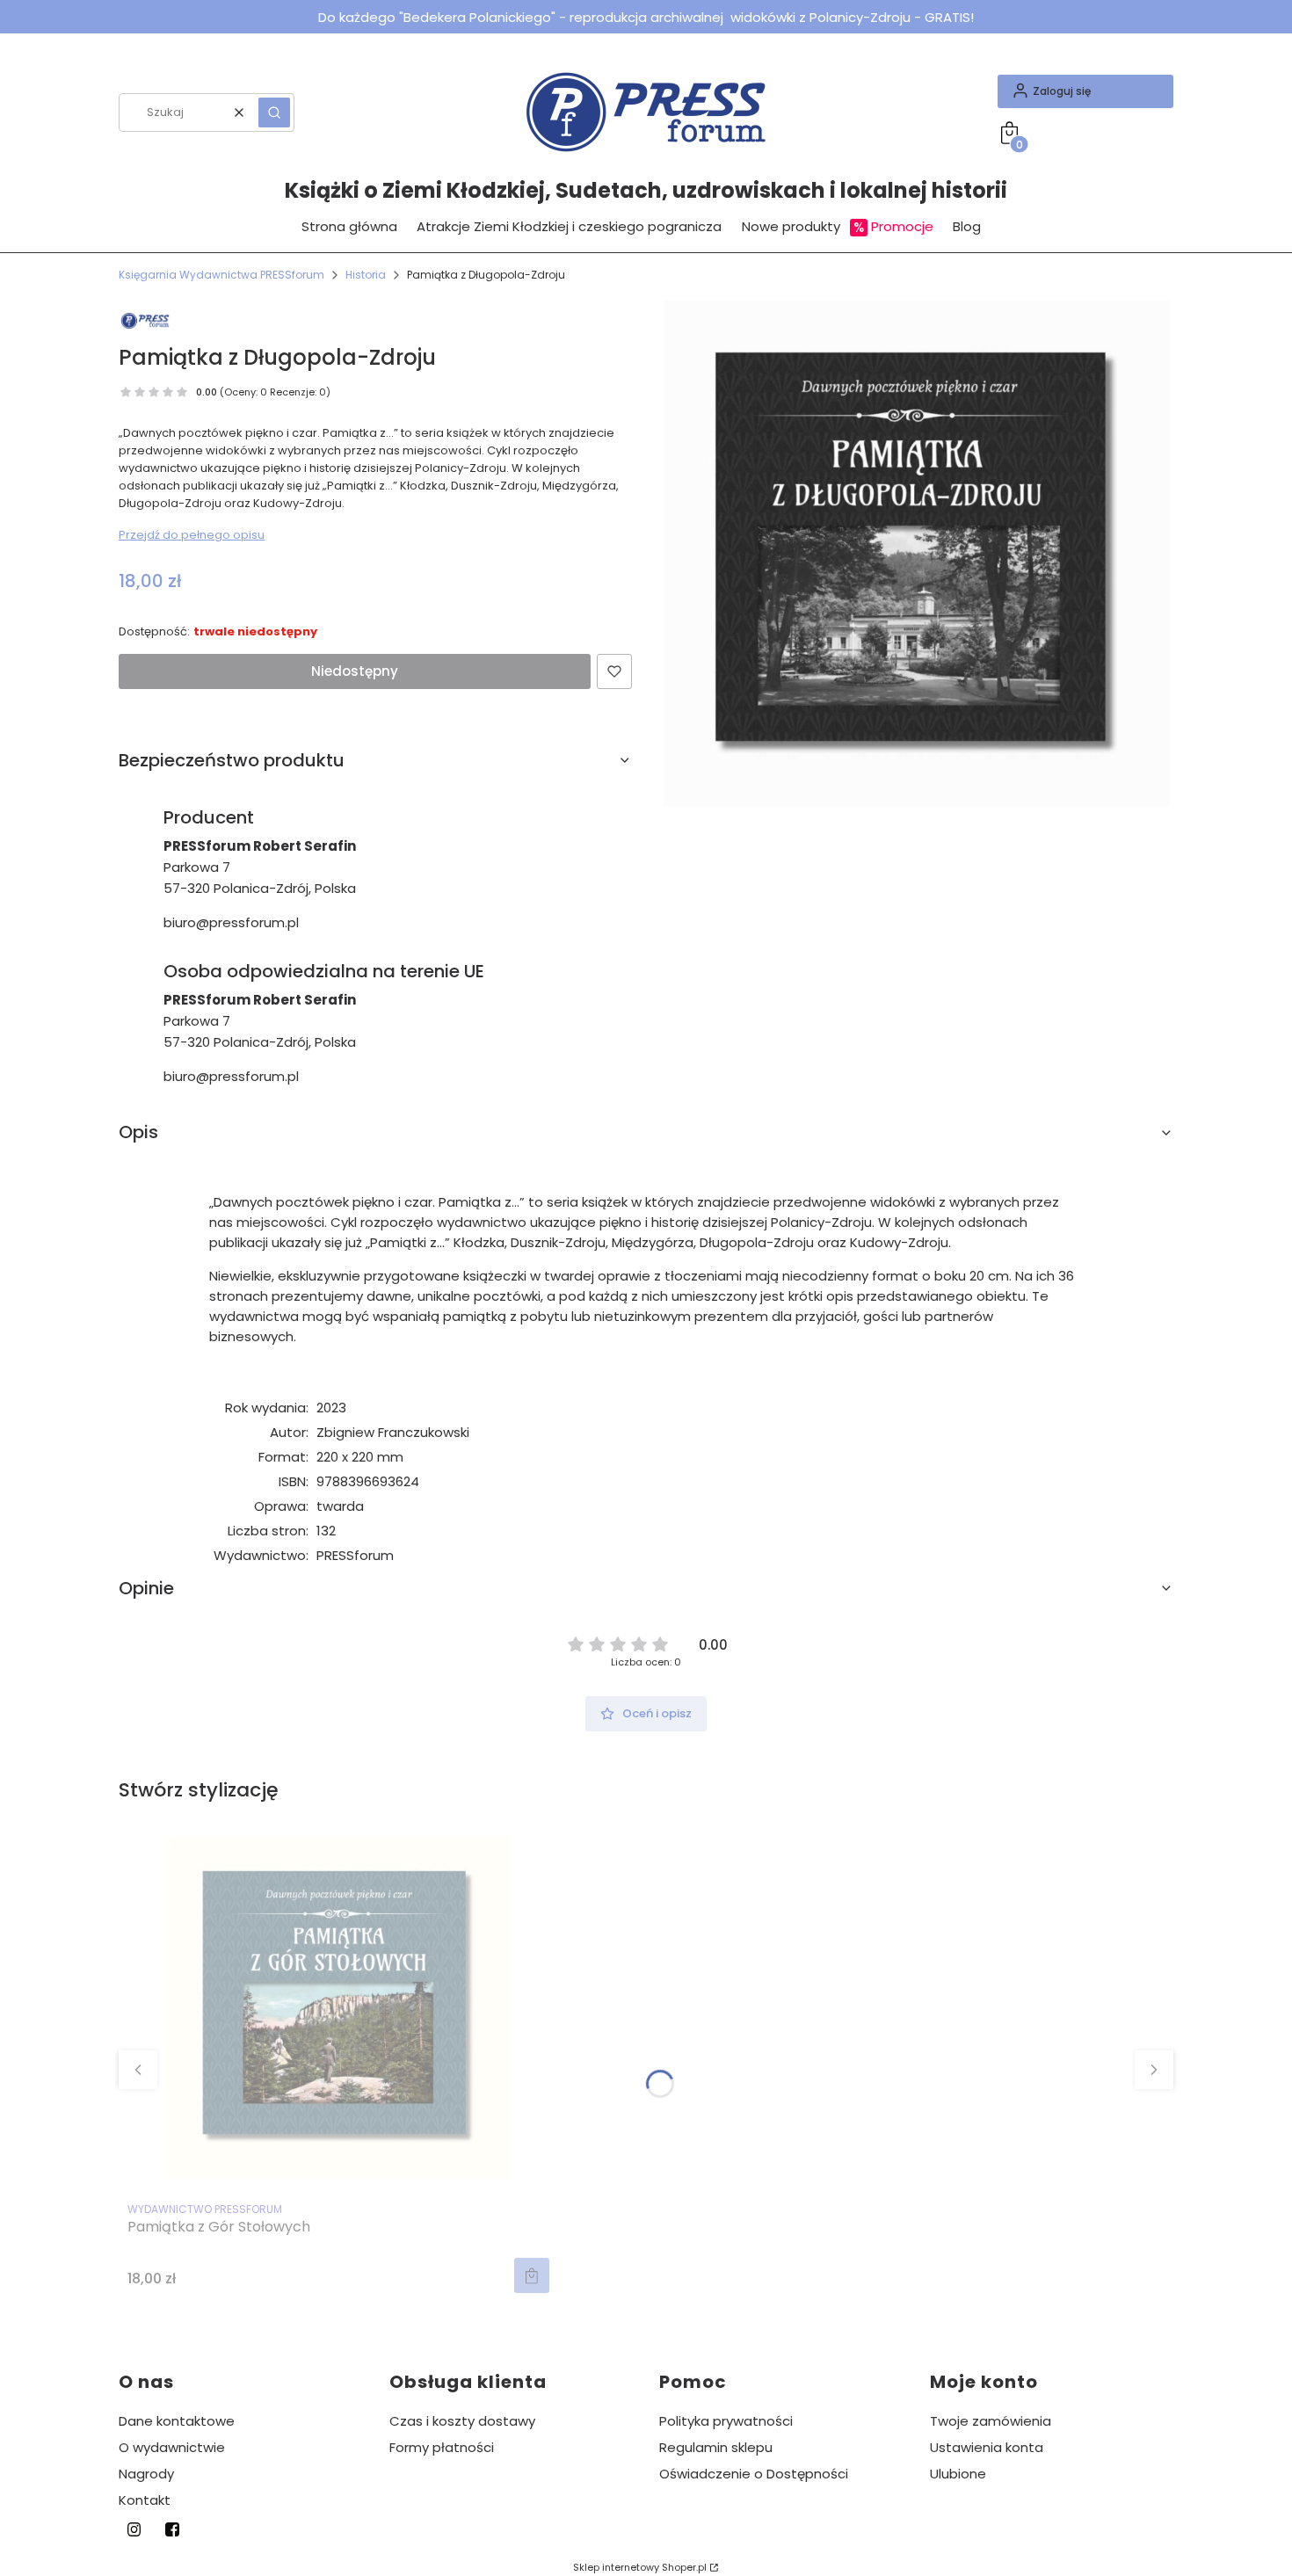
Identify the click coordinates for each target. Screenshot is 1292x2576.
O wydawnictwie (172, 2447)
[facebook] (172, 2529)
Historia (366, 275)
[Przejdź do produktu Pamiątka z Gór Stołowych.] (338, 2007)
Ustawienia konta (987, 2447)
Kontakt (145, 2500)
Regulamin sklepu (716, 2447)
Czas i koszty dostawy (462, 2421)
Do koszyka (532, 2275)
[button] (274, 112)
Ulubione (958, 2474)
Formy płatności (442, 2447)
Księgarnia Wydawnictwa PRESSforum (221, 275)
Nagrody (146, 2474)
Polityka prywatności (726, 2421)
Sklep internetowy (640, 2567)
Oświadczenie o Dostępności (754, 2474)
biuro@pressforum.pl (231, 922)
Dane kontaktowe (177, 2421)
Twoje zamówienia (991, 2421)
